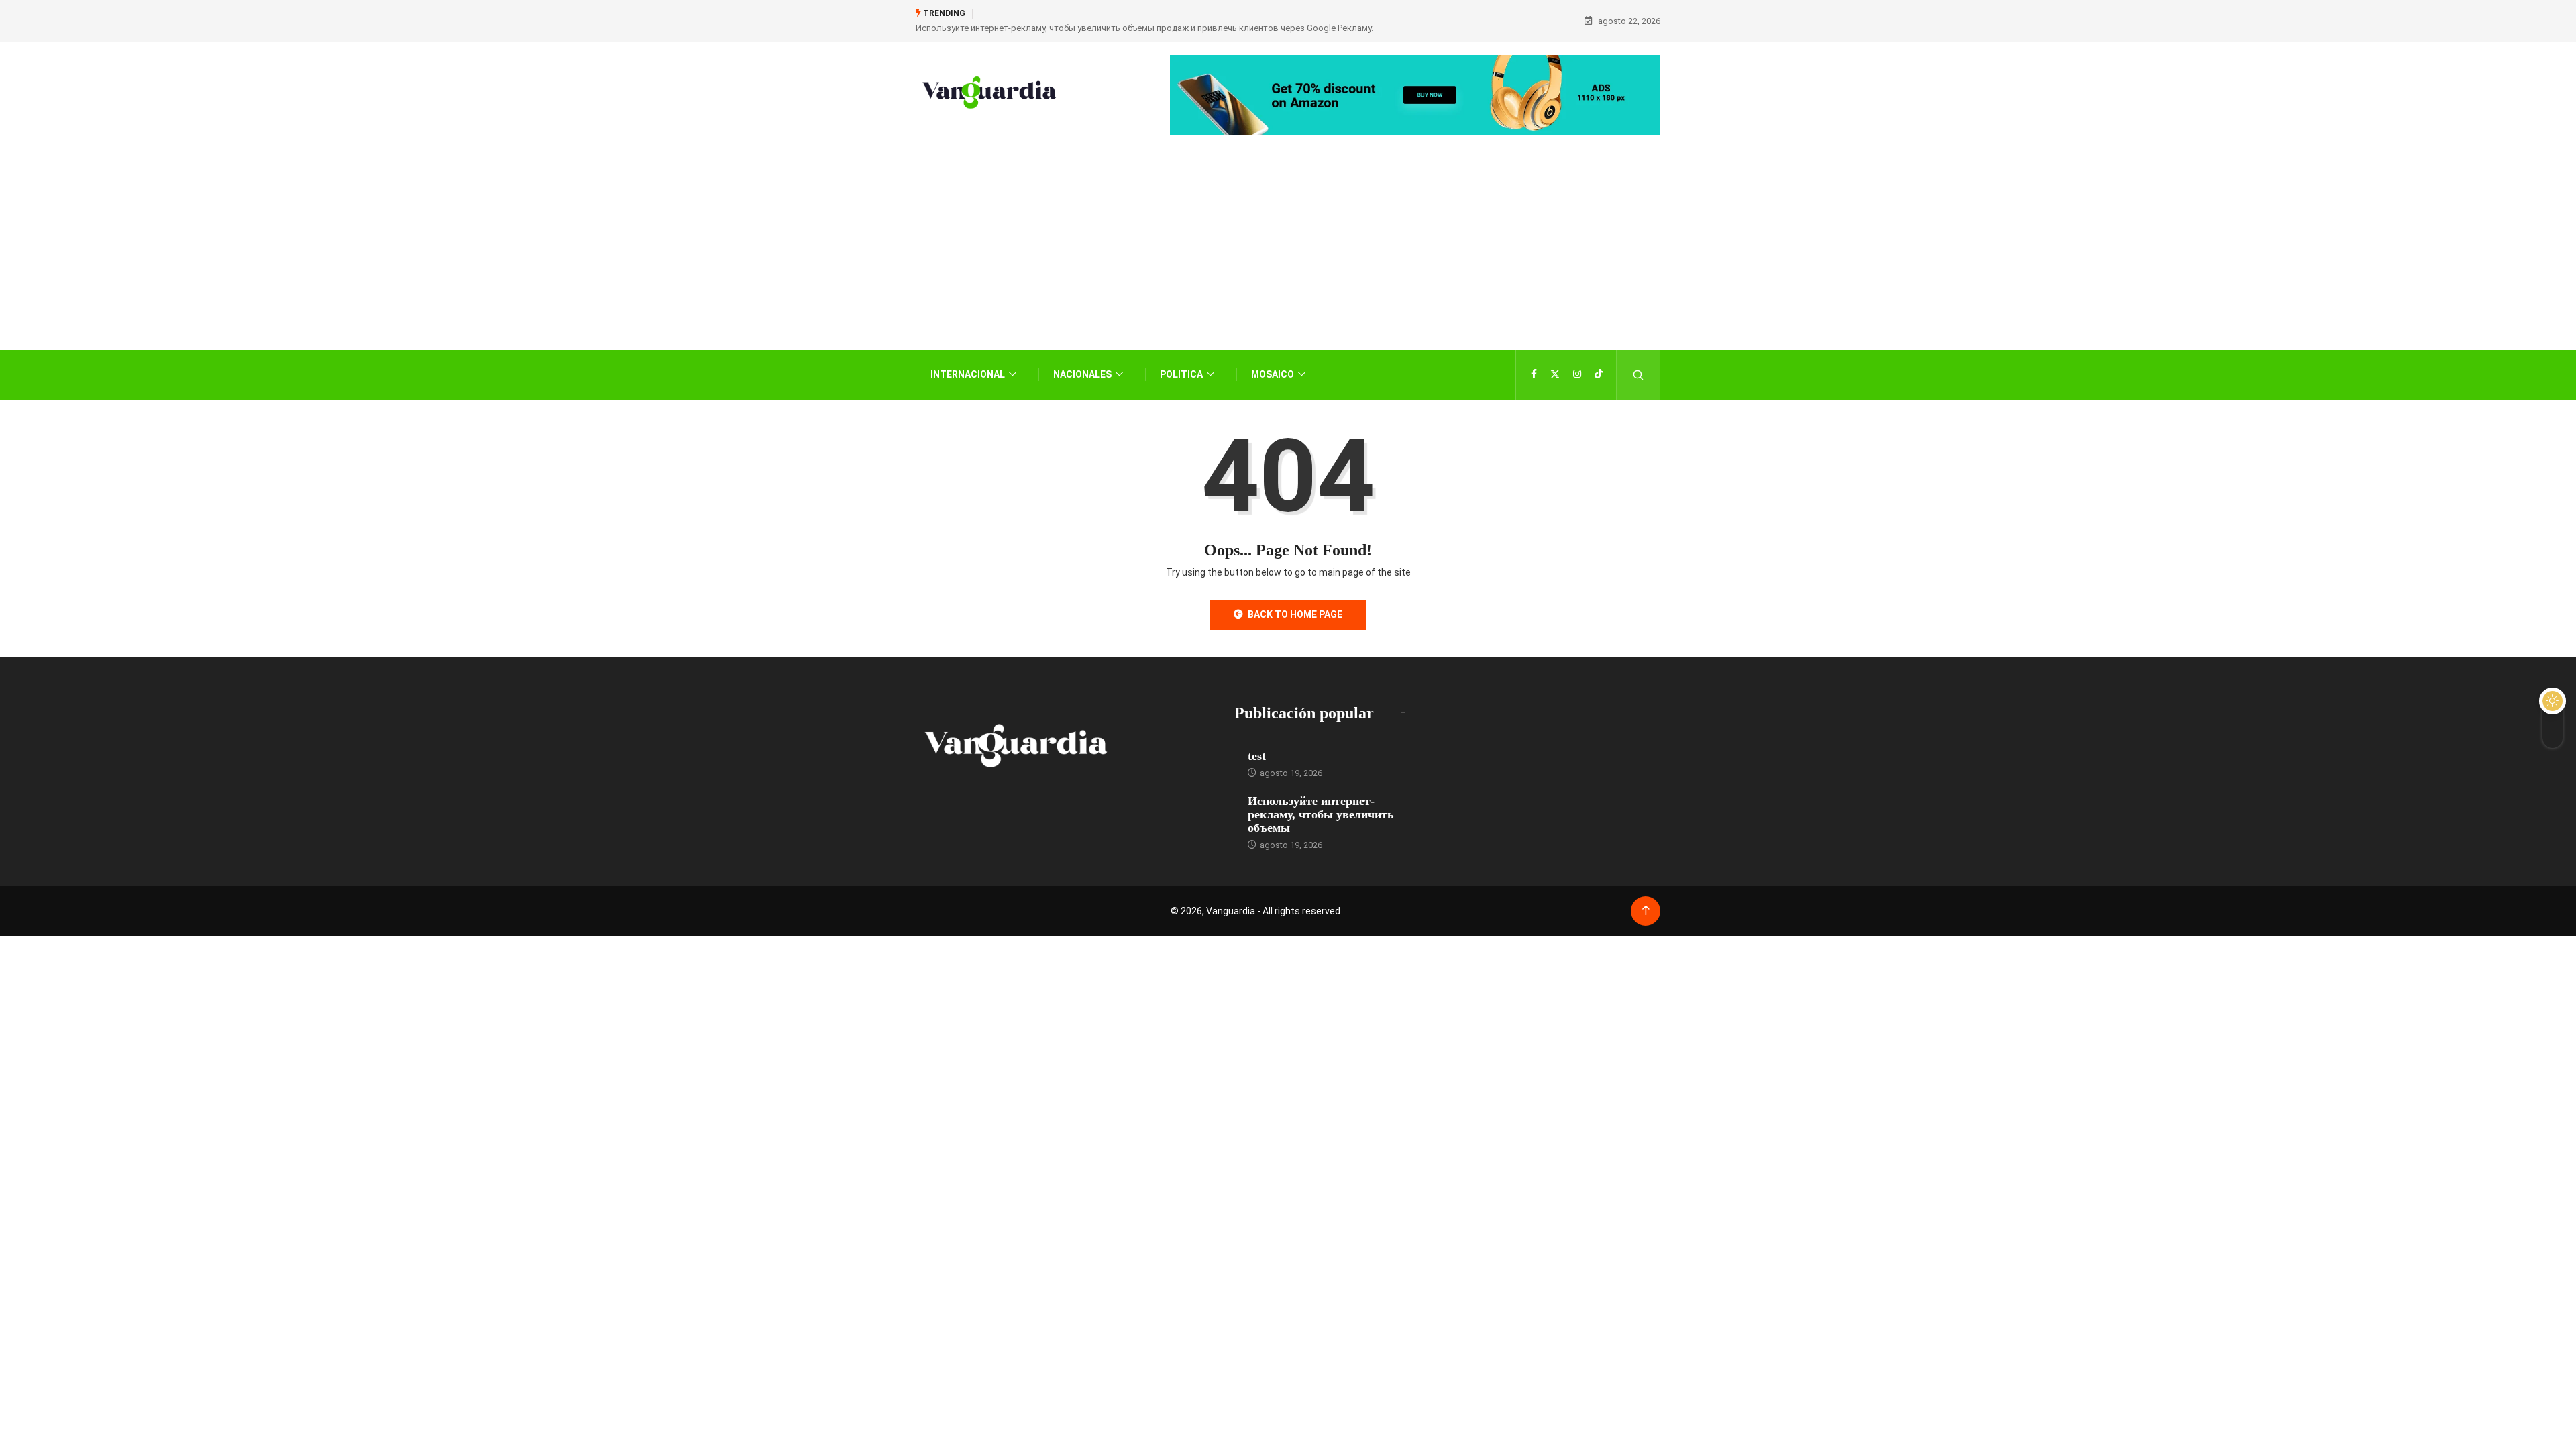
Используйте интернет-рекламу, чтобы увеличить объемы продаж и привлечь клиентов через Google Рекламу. (1144, 28)
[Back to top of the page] (1646, 911)
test (1257, 756)
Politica (1181, 374)
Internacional (968, 374)
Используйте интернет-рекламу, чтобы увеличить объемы (1321, 814)
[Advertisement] (1288, 262)
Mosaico (1273, 374)
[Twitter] (1555, 374)
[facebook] (1534, 374)
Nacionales (1082, 374)
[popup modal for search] (1639, 375)
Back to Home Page (1295, 614)
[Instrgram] (1577, 374)
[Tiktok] (1599, 374)
